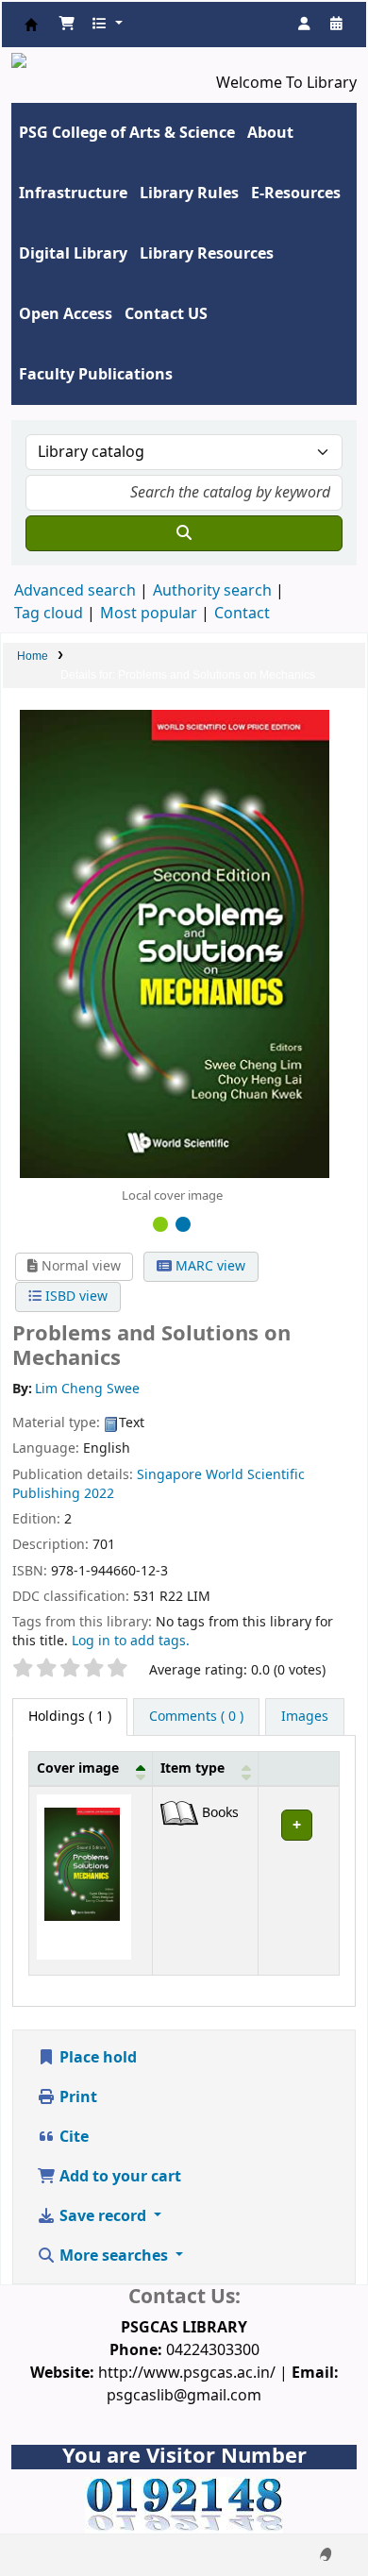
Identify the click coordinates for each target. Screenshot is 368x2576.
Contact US (166, 314)
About (270, 133)
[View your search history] (336, 25)
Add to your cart (118, 2177)
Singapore (169, 1475)
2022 (99, 1494)
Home (33, 656)
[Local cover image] (175, 943)
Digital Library (73, 254)
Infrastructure (73, 194)
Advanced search (75, 591)
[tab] (196, 1717)
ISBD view (75, 1296)
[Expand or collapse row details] (299, 1881)
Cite (72, 2137)
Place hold (96, 2058)
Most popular (149, 614)
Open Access (66, 314)
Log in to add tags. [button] (131, 1641)
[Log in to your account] (304, 25)
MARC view (209, 1266)
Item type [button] (192, 1768)
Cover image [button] (78, 1768)
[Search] (184, 533)
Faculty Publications (96, 375)
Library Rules (189, 194)
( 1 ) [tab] (70, 1717)
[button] (67, 25)
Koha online (31, 25)
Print (76, 2097)
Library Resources (207, 254)
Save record (103, 2216)
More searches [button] (114, 2256)
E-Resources (296, 194)
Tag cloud (49, 614)
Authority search (212, 591)
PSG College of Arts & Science (127, 133)
